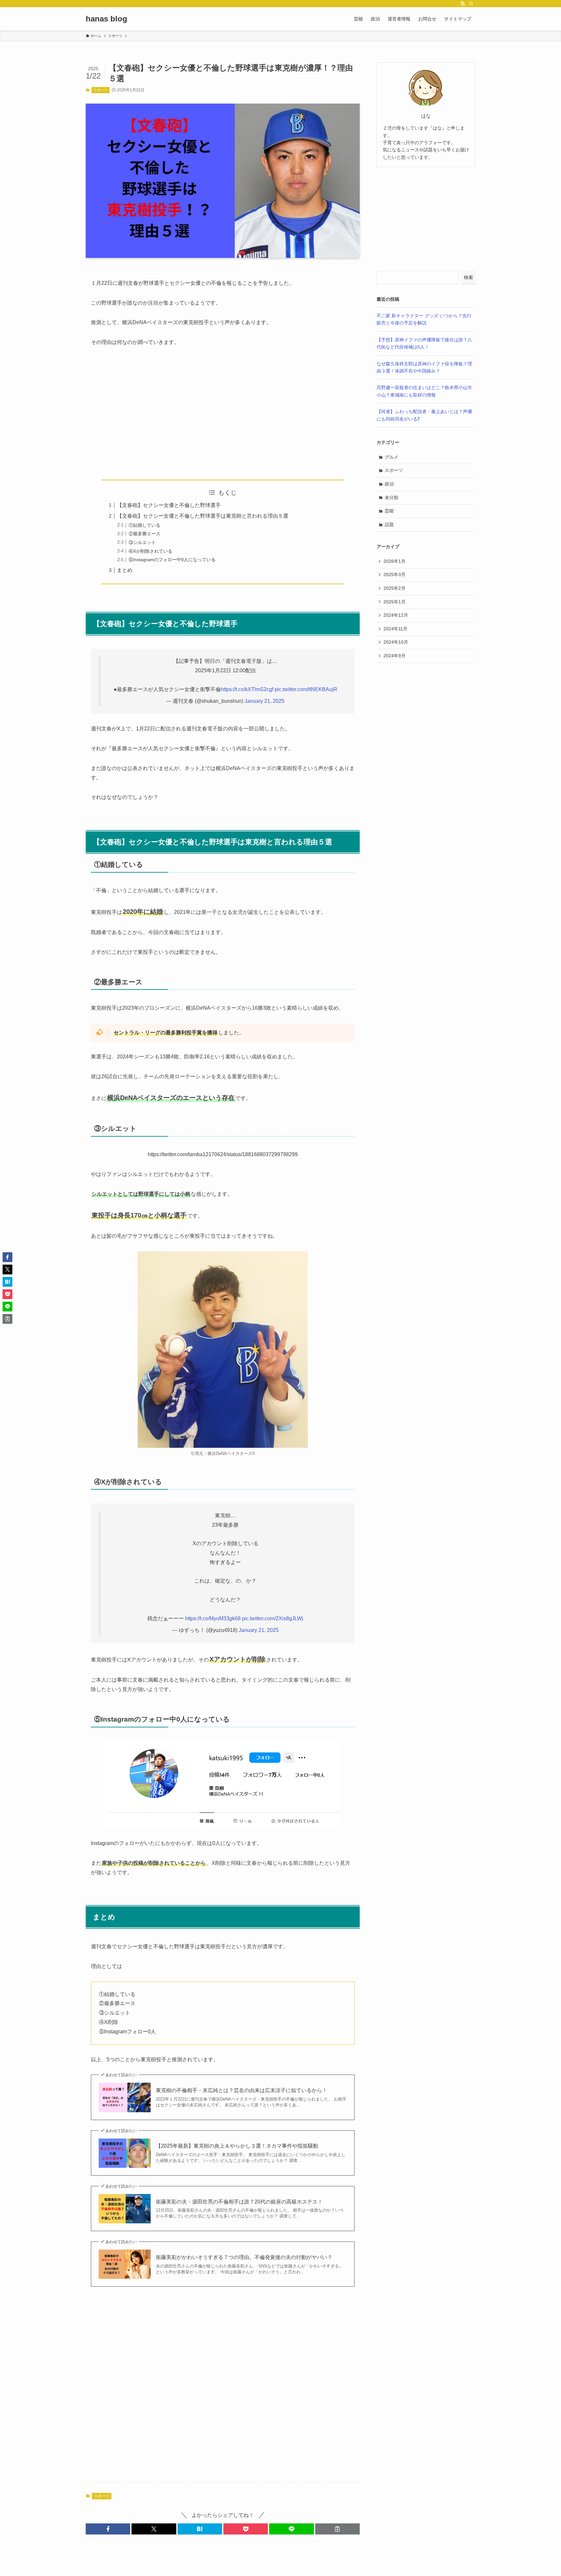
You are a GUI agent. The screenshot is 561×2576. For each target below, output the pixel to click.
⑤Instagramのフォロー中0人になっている (172, 560)
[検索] (471, 4)
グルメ (392, 457)
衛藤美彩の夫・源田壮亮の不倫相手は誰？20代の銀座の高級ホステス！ (239, 2202)
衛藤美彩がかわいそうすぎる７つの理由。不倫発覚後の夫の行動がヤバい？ (244, 2257)
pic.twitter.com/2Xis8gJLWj (273, 1618)
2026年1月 (394, 561)
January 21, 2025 (264, 701)
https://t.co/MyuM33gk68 (213, 1618)
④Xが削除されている (150, 551)
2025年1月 (394, 602)
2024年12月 (396, 615)
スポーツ (100, 90)
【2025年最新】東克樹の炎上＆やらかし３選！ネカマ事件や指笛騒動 (237, 2146)
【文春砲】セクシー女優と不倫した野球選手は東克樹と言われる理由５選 (203, 516)
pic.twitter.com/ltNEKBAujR (306, 689)
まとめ (125, 570)
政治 (389, 484)
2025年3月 (394, 575)
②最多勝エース (144, 534)
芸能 (389, 511)
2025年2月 (394, 588)
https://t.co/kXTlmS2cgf (247, 689)
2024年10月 (396, 642)
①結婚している (144, 525)
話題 (389, 524)
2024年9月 (394, 656)
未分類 (392, 498)
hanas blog (106, 19)
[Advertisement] (223, 413)
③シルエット (142, 542)
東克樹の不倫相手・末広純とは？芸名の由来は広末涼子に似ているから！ (242, 2090)
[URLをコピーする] (337, 2529)
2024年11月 (395, 629)
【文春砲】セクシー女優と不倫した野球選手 (169, 505)
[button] (108, 2529)
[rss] (463, 4)
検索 (468, 277)
